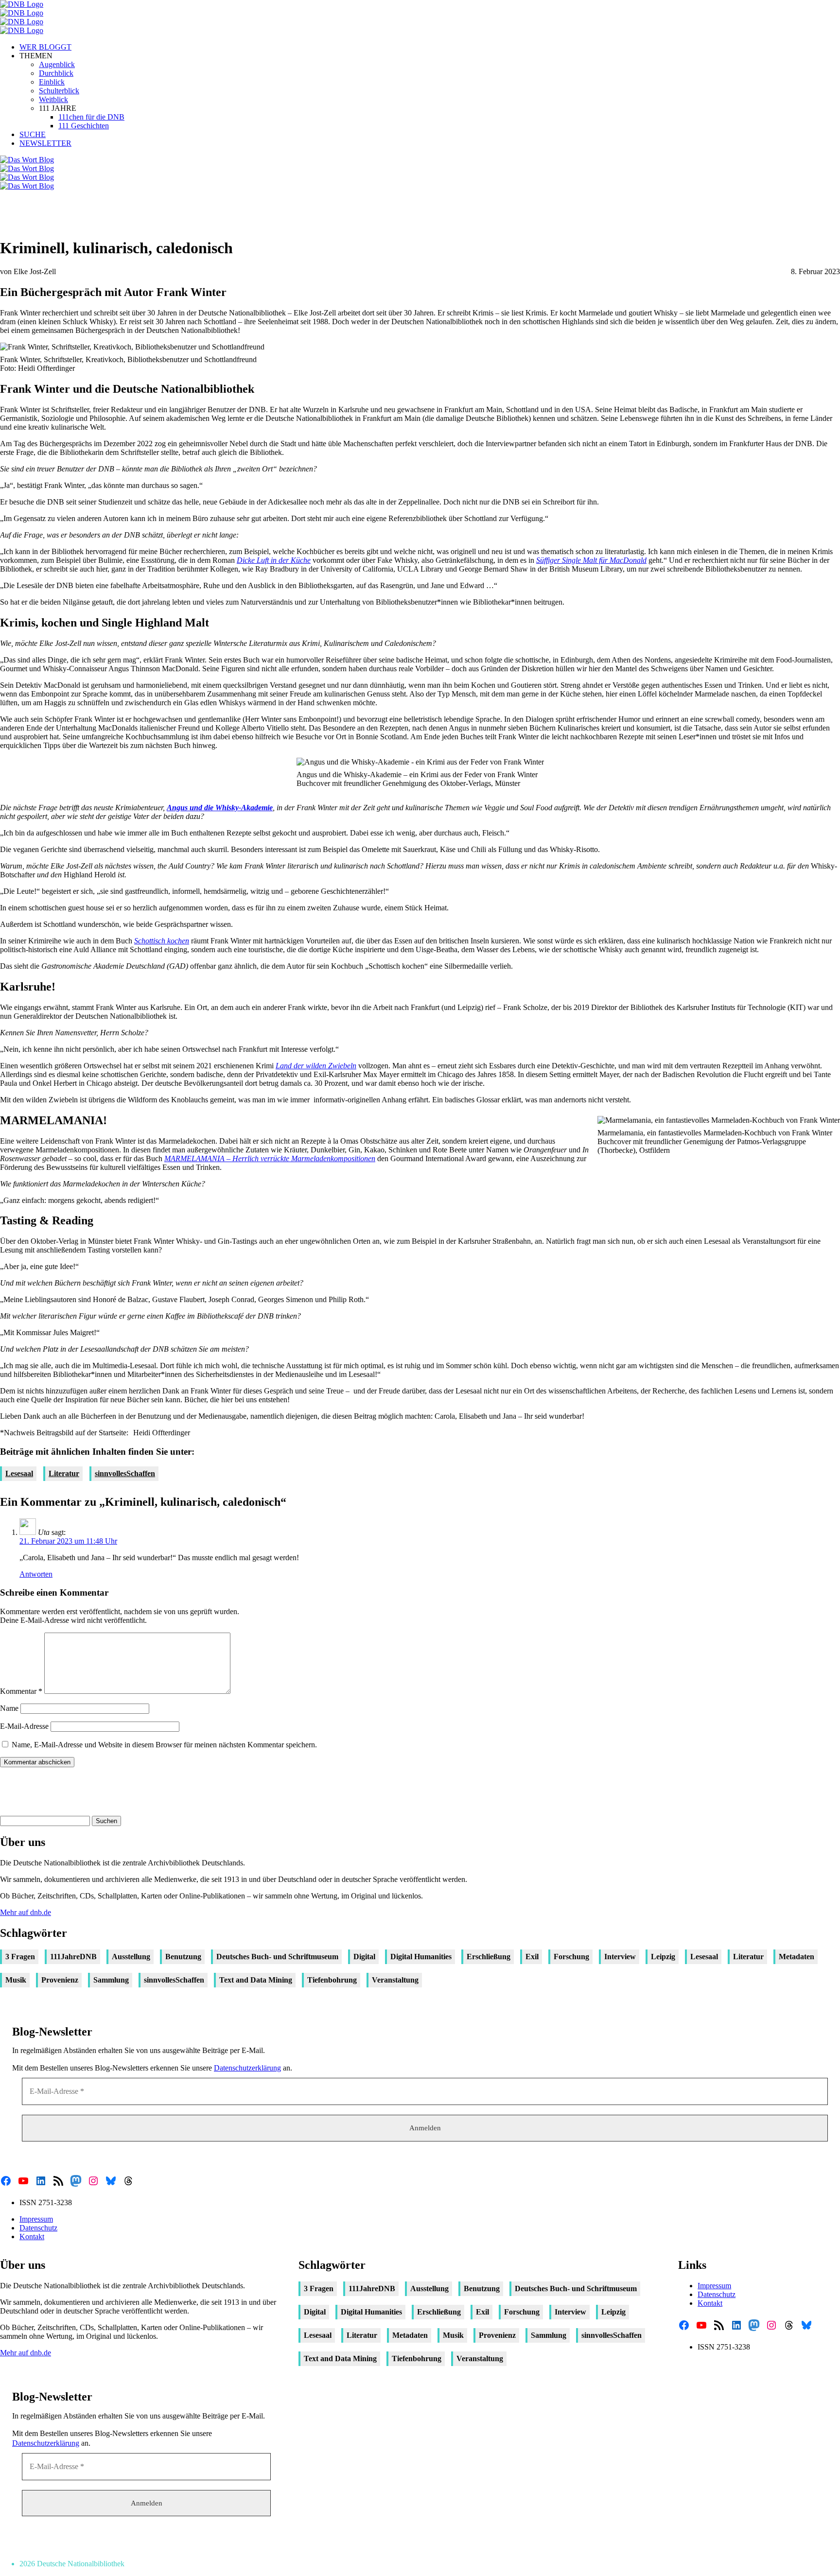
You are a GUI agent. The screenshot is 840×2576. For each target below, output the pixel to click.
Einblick (52, 82)
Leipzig (663, 1957)
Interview (620, 1957)
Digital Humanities (421, 1957)
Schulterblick (59, 91)
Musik (16, 1980)
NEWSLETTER (45, 143)
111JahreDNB (73, 1957)
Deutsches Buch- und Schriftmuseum (277, 1957)
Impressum (36, 2219)
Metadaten (796, 1957)
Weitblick (53, 99)
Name (9, 1708)
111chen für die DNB (91, 117)
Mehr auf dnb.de (26, 1912)
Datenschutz (38, 2228)
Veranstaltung (395, 1980)
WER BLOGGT (45, 47)
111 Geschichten (84, 126)
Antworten (36, 1574)
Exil (532, 1957)
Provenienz (60, 1980)
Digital (364, 1957)
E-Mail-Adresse (24, 1726)
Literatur (64, 1473)
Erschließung (489, 1957)
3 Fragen (20, 1957)
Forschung (571, 1957)
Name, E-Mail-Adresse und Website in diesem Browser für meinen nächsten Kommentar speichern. (164, 1745)
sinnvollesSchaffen (125, 1473)
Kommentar (21, 1691)
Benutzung (183, 1957)
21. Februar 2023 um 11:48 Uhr (68, 1541)
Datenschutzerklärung (247, 2068)
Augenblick (57, 64)
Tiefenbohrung (332, 1980)
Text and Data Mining (256, 1980)
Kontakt (32, 2237)
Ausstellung (131, 1957)
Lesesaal (19, 1473)
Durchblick (56, 73)
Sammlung (111, 1980)
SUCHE (33, 134)
